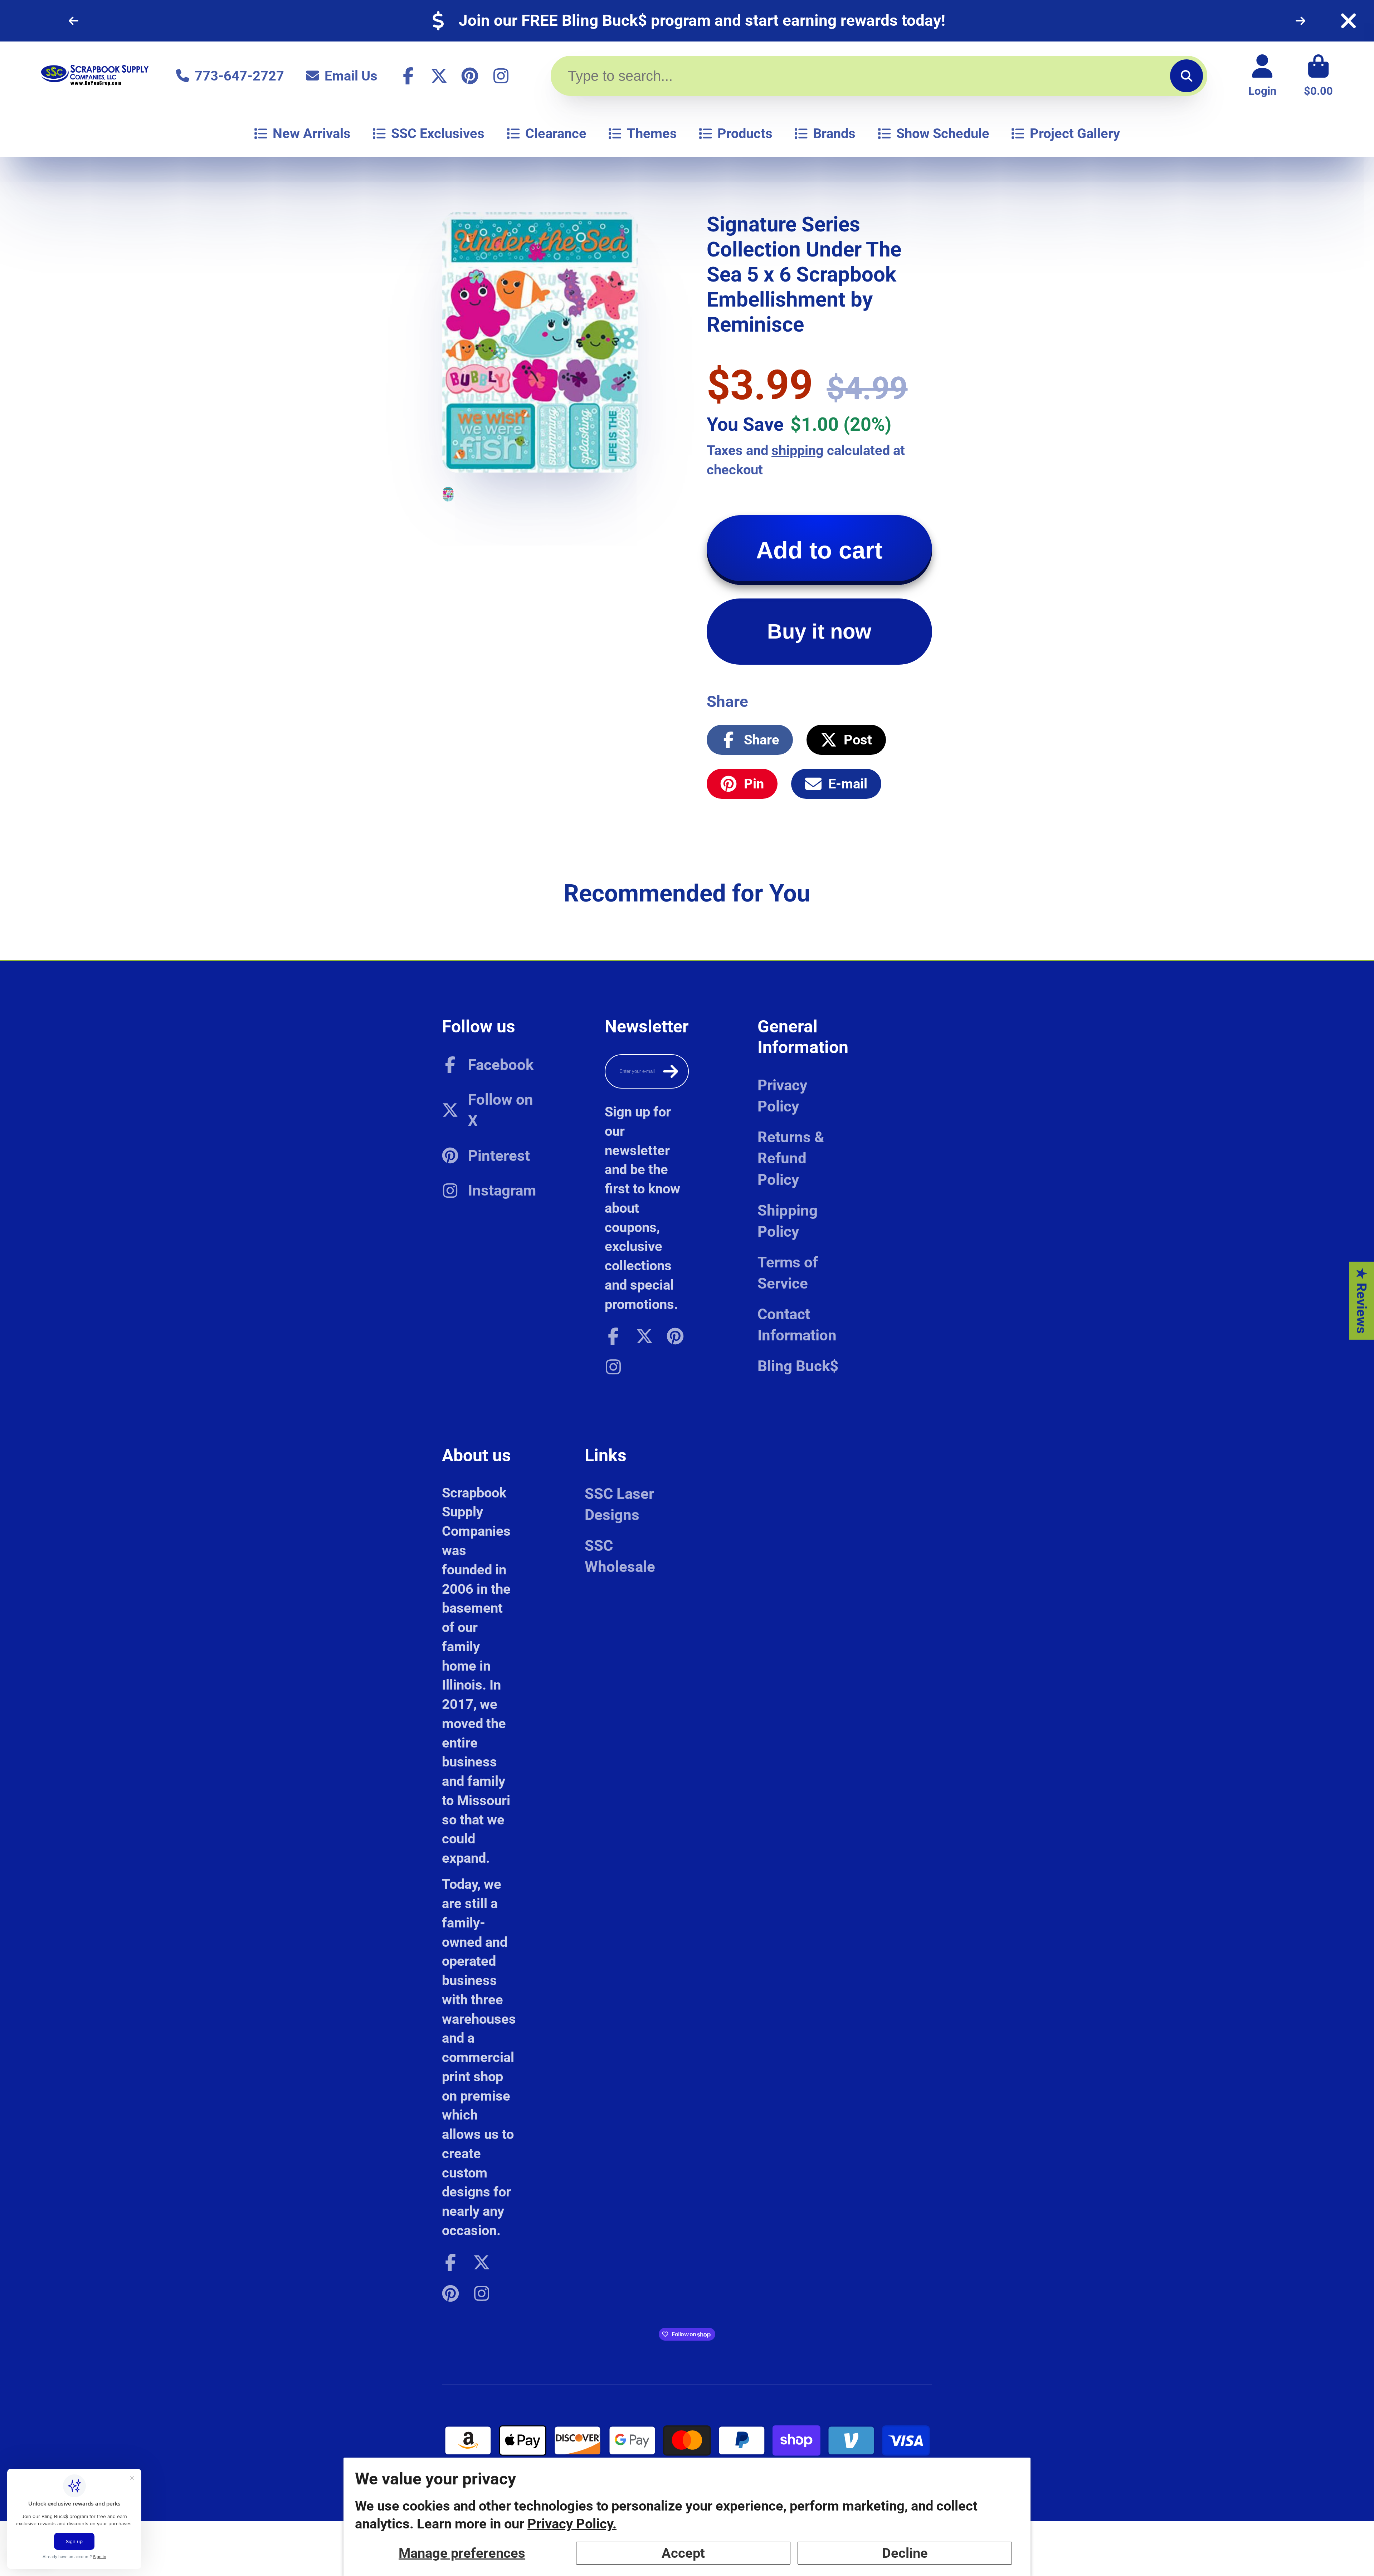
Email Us (351, 76)
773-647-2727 (239, 76)
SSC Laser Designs (619, 1504)
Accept (683, 2553)
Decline (905, 2553)
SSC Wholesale (620, 1556)
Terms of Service (788, 1273)
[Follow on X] (439, 76)
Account (1262, 76)
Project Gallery (1075, 133)
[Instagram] (501, 76)
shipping (798, 450)
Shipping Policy (788, 1221)
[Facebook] (408, 76)
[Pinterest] (470, 76)
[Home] (95, 76)
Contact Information (797, 1325)
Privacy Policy (782, 1096)
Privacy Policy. (572, 2524)
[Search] (1187, 76)
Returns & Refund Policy (791, 1158)
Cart (1318, 76)
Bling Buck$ (798, 1366)
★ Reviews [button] (1362, 1300)
